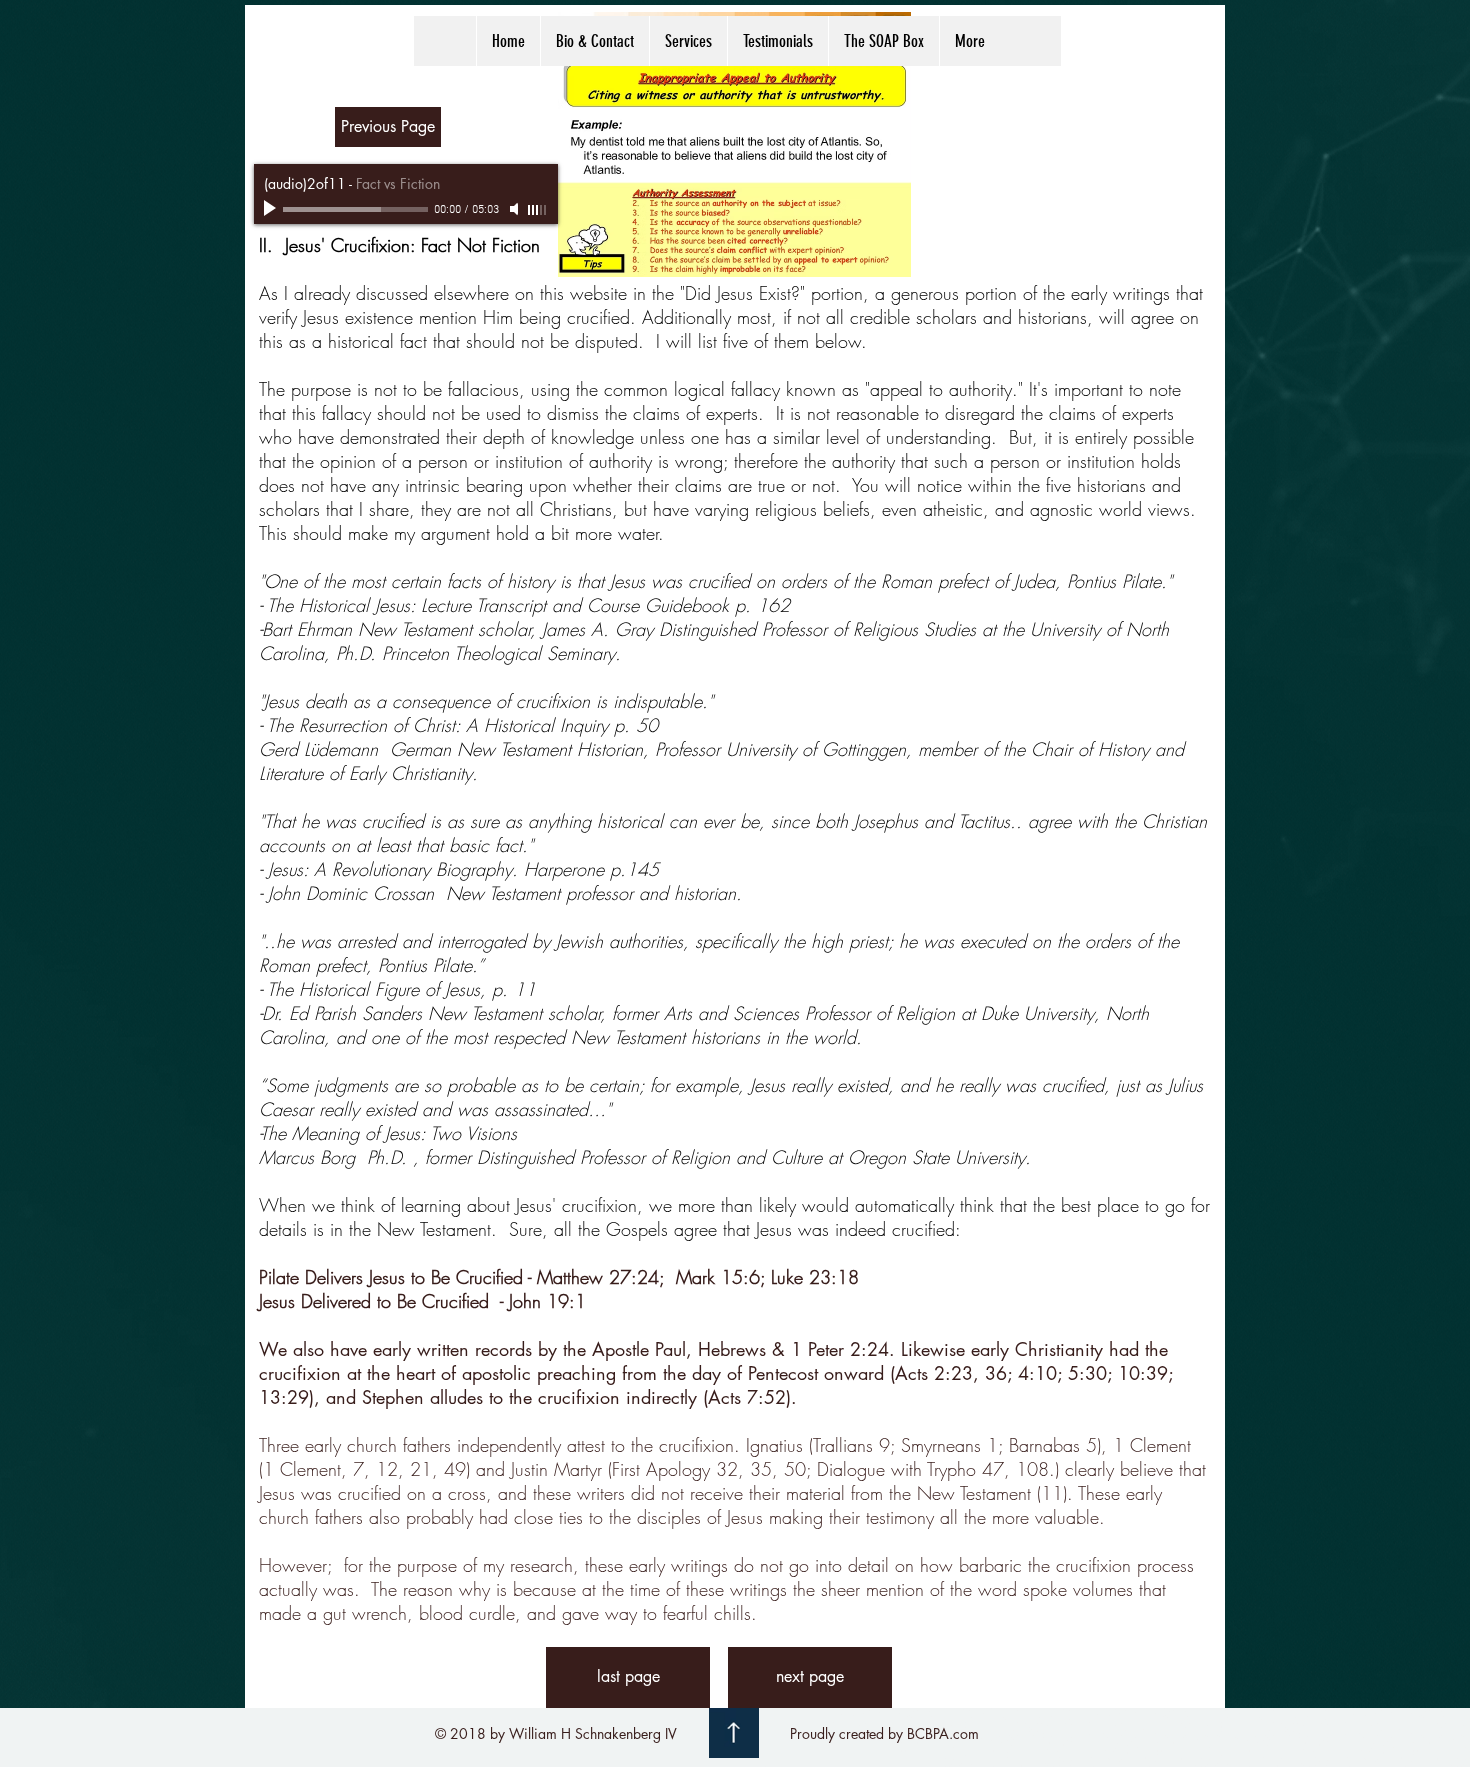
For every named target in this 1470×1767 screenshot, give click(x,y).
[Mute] (516, 209)
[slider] (538, 210)
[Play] (272, 209)
